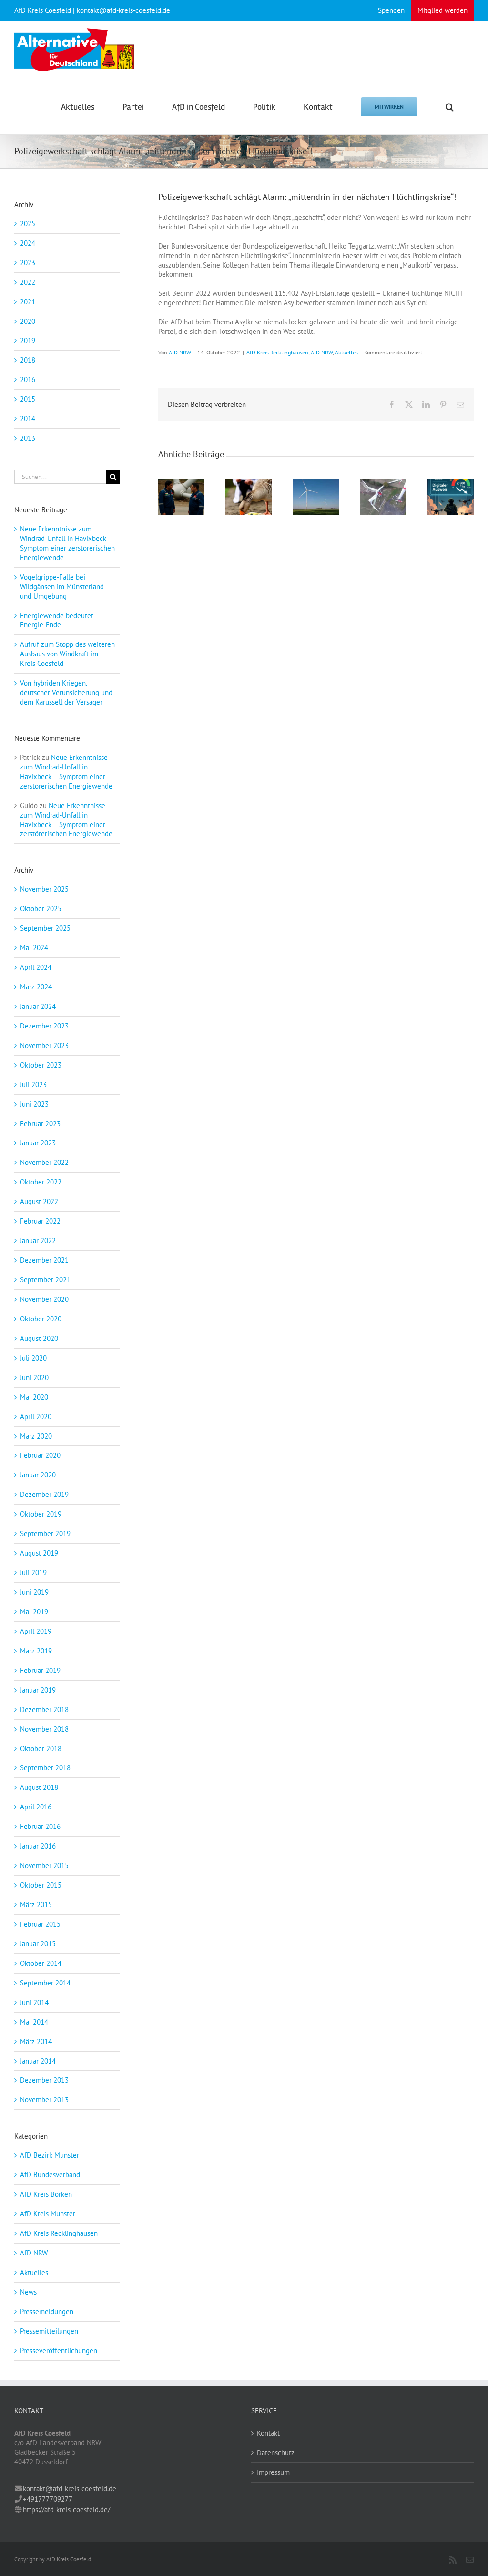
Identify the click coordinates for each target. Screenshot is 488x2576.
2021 (28, 302)
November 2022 (44, 1162)
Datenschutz (276, 2453)
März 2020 (36, 1436)
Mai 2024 (34, 948)
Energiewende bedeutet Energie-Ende (57, 620)
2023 (28, 263)
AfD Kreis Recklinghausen (277, 352)
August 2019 (39, 1553)
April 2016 (36, 1807)
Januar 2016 (38, 1846)
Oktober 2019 (41, 1514)
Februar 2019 (40, 1670)
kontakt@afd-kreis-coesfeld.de (70, 2488)
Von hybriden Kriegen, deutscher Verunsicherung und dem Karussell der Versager (66, 692)
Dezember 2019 (44, 1494)
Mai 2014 (34, 2022)
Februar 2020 (40, 1455)
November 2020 (44, 1299)
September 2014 (45, 1983)
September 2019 (45, 1533)
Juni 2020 (34, 1377)
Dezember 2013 (44, 2080)
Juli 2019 (33, 1573)
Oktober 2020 (41, 1319)
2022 (28, 282)
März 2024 (36, 987)
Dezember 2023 (44, 1026)
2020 (28, 321)
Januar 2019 (38, 1690)
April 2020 (36, 1417)
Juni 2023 (34, 1104)
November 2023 (44, 1045)
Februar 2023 (40, 1124)
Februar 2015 (40, 1924)
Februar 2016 (40, 1826)
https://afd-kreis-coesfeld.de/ (66, 2509)
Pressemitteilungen (49, 2331)
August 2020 (39, 1338)
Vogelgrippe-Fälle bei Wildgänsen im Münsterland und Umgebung (62, 587)
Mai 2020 (34, 1397)
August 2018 (39, 1787)
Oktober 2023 (41, 1065)
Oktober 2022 (41, 1182)
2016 (28, 379)
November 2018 (44, 1729)
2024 (28, 243)
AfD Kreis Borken (46, 2194)
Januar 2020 (38, 1475)
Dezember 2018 (44, 1709)
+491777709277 (48, 2499)
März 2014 (36, 2041)
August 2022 (39, 1201)
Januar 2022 (38, 1241)
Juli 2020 (33, 1358)
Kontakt (268, 2433)
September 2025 (45, 928)
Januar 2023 (38, 1143)
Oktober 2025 (41, 909)
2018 (28, 360)
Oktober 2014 (41, 1963)
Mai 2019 (34, 1612)
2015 (28, 399)
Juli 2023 (33, 1085)
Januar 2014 (38, 2061)
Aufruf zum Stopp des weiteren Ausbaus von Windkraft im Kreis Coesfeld (67, 654)
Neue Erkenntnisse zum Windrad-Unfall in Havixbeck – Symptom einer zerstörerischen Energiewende (67, 543)
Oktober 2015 (41, 1885)
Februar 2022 (40, 1221)
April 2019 (36, 1631)
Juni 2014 (34, 2002)
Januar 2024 (38, 1006)
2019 (28, 340)
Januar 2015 (38, 1944)
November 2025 (44, 889)
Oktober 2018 (41, 1749)
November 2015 (44, 1865)
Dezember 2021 (44, 1260)
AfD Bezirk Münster (50, 2155)
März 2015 (36, 1905)
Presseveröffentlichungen (59, 2351)
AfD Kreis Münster (48, 2214)
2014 (28, 419)
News (28, 2292)
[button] (450, 106)
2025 (28, 223)
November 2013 (44, 2100)
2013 (28, 438)
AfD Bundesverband (50, 2175)
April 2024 (36, 967)
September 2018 (45, 1768)
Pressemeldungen (47, 2311)
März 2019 (36, 1651)
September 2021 (45, 1280)
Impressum (273, 2472)
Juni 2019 (34, 1592)
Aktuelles (346, 352)
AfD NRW (180, 352)
